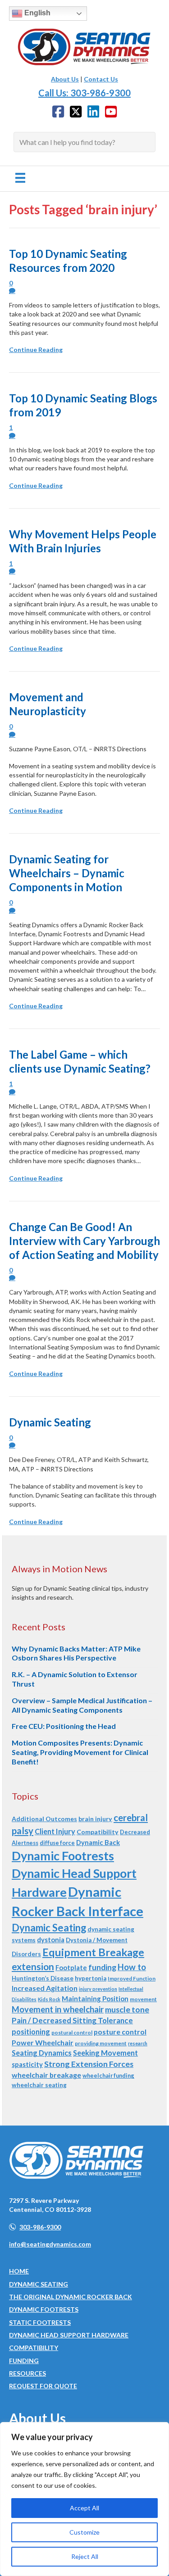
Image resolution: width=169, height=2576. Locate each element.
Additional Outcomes (44, 1819)
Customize (84, 2532)
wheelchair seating (39, 2085)
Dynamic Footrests (63, 1856)
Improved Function (132, 1978)
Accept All (84, 2508)
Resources (27, 2373)
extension (33, 1966)
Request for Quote (43, 2386)
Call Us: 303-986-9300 (84, 93)
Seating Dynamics (42, 2053)
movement (143, 1999)
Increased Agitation (45, 1988)
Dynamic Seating (50, 1422)
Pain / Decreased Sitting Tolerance (72, 2020)
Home (19, 2271)
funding (102, 1967)
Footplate (71, 1967)
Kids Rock (49, 1999)
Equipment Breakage (93, 1952)
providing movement (101, 2043)
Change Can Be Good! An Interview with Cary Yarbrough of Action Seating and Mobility (84, 1241)
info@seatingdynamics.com (50, 2244)
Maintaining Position (95, 1999)
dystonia (51, 1940)
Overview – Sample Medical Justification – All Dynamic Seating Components (82, 1705)
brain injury (95, 1819)
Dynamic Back (98, 1842)
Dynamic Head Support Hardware (69, 2335)
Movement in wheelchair (58, 2009)
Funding (24, 2361)
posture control (120, 2032)
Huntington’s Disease (43, 1978)
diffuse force (57, 1843)
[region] (84, 2499)
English (37, 13)
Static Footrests (40, 2322)
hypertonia (91, 1978)
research (138, 2043)
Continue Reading (36, 350)
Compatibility (98, 1832)
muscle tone (127, 2009)
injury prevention (98, 1989)
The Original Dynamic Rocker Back (71, 2297)
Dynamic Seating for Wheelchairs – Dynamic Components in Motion (67, 873)
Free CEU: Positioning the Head (64, 1726)
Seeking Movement (105, 2053)
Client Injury (55, 1831)
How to (132, 1967)
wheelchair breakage (46, 2075)
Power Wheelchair (43, 2042)
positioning (31, 2032)
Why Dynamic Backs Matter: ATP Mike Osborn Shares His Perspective (76, 1653)
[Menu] (20, 178)
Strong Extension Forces (89, 2064)
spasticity (27, 2064)
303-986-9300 (40, 2227)
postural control (72, 2032)
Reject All (85, 2556)
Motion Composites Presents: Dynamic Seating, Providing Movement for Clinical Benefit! (80, 1752)
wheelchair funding (108, 2075)
